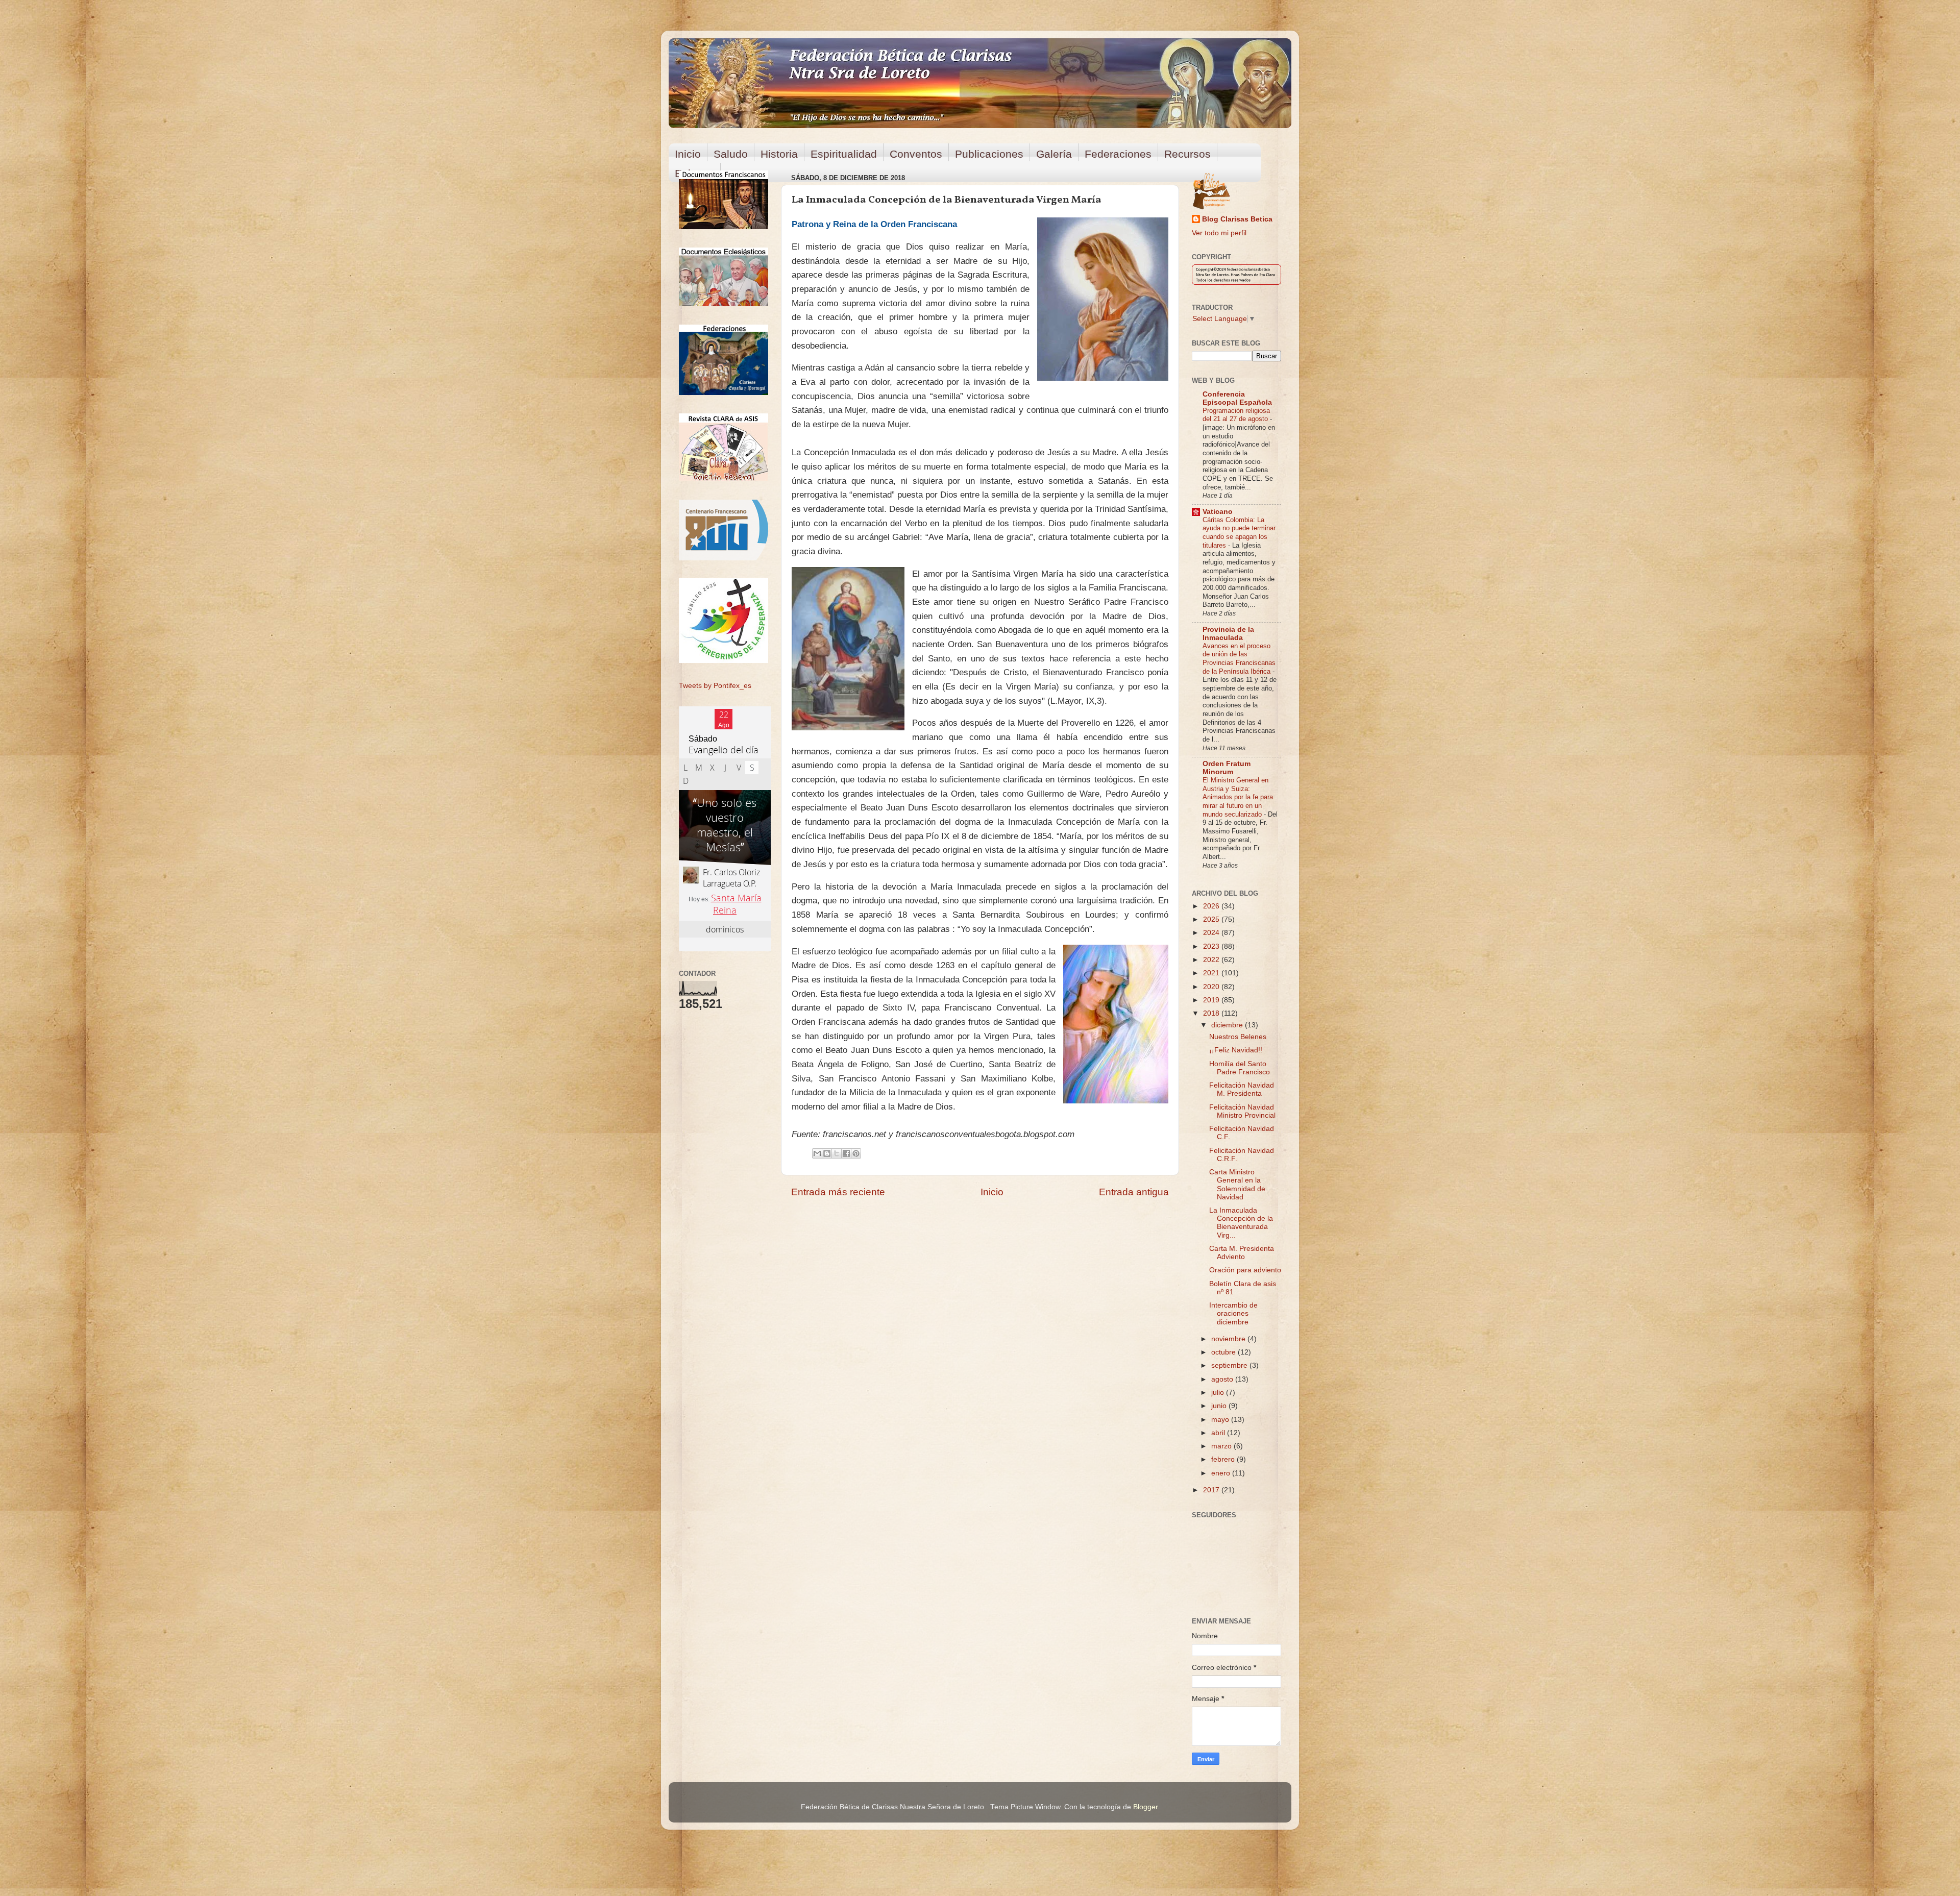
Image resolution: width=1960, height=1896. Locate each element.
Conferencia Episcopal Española (1237, 398)
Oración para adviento (1245, 1270)
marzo (1222, 1446)
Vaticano (1218, 512)
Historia (779, 154)
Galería (1054, 154)
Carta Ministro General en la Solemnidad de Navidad (1237, 1185)
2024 (1212, 933)
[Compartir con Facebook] (846, 1153)
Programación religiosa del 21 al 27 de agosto (1236, 415)
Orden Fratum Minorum (1227, 768)
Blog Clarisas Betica (1237, 219)
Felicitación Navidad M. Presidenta (1242, 1089)
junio (1220, 1406)
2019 (1212, 1000)
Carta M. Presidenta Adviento (1242, 1253)
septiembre (1230, 1365)
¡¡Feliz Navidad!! (1236, 1050)
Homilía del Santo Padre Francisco (1240, 1068)
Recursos (1187, 154)
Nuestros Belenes (1238, 1037)
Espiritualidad (844, 154)
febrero (1224, 1459)
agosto (1223, 1379)
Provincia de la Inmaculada (1228, 634)
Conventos (916, 154)
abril (1219, 1433)
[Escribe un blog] (827, 1153)
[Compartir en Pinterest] (856, 1153)
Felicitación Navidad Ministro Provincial (1242, 1111)
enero (1222, 1473)
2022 (1212, 960)
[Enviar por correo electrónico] (817, 1153)
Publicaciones (989, 154)
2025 (1212, 919)
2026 (1212, 906)
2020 (1212, 987)
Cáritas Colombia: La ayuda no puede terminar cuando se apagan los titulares (1239, 533)
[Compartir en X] (837, 1153)
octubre (1224, 1352)
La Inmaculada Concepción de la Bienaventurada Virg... (1241, 1223)
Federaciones (1118, 154)
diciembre (1228, 1025)
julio (1219, 1393)
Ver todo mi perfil (1219, 233)
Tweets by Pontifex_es (715, 686)
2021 (1212, 973)
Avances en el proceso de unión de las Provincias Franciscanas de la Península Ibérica (1239, 659)
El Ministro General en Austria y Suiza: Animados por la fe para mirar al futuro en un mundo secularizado (1238, 797)
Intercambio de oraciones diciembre (1233, 1313)
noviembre (1229, 1339)
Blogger (1145, 1807)
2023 (1212, 946)
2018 (1212, 1013)
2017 (1212, 1490)
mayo (1221, 1420)
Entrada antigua (1134, 1192)
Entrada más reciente (838, 1192)
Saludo (731, 154)
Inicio (688, 154)
